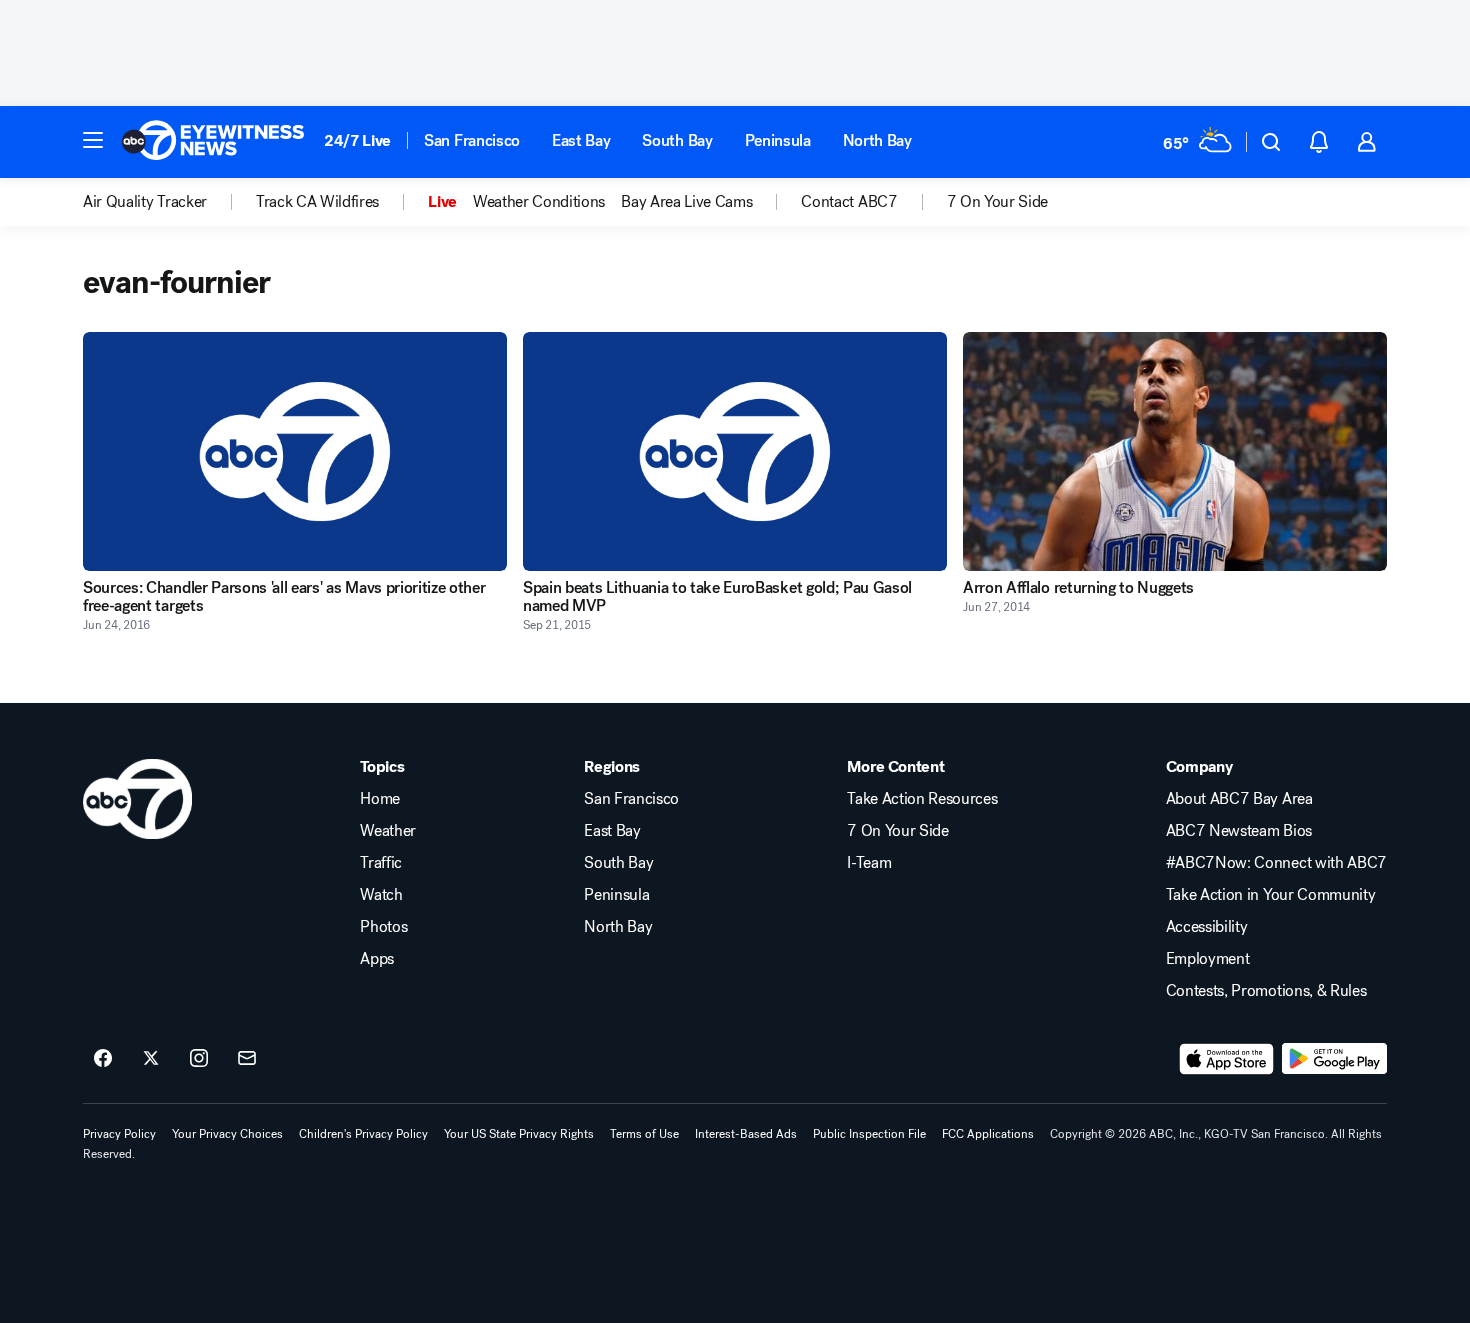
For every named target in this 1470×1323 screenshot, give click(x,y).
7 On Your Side (898, 831)
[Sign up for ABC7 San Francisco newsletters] (247, 1059)
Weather (388, 831)
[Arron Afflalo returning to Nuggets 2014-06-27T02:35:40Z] (1175, 451)
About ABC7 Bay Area (1239, 799)
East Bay (581, 140)
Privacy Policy (119, 1134)
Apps (377, 959)
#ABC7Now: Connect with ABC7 (1276, 863)
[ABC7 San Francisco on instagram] (199, 1059)
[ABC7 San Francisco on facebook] (103, 1059)
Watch (381, 895)
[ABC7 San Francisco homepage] (213, 142)
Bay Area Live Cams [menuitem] (686, 202)
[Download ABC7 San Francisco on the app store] (1227, 1059)
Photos (383, 927)
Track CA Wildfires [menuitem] (317, 202)
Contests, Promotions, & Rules (1266, 991)
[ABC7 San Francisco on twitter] (151, 1059)
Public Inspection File (869, 1134)
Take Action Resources (922, 799)
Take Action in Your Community (1271, 895)
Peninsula (778, 140)
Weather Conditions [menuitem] (539, 202)
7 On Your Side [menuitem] (998, 202)
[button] (93, 140)
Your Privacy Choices (227, 1134)
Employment (1208, 959)
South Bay (677, 140)
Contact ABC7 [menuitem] (849, 202)
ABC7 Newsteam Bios (1239, 831)
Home (380, 799)
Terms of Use (644, 1134)
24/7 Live (357, 140)
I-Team (869, 863)
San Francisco (472, 140)
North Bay (877, 140)
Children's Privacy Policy (363, 1134)
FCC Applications (988, 1134)
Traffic (381, 863)
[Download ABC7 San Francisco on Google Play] (1334, 1059)
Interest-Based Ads (746, 1134)
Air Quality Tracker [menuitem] (145, 202)
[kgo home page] (137, 799)
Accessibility (1207, 927)
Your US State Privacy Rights (519, 1134)
